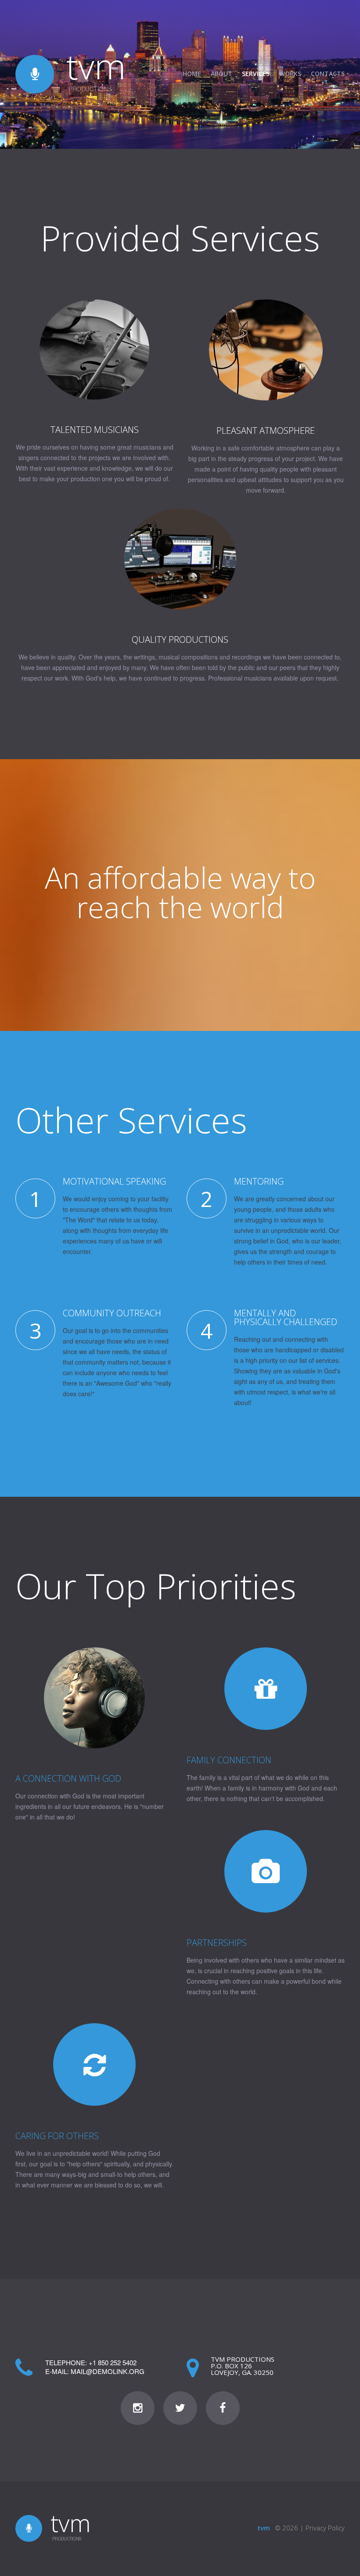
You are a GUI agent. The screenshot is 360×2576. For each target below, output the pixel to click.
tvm (96, 66)
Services (256, 74)
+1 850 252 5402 (113, 2362)
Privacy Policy (325, 2528)
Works (290, 74)
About (221, 74)
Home (192, 74)
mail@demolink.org (108, 2371)
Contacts (328, 74)
